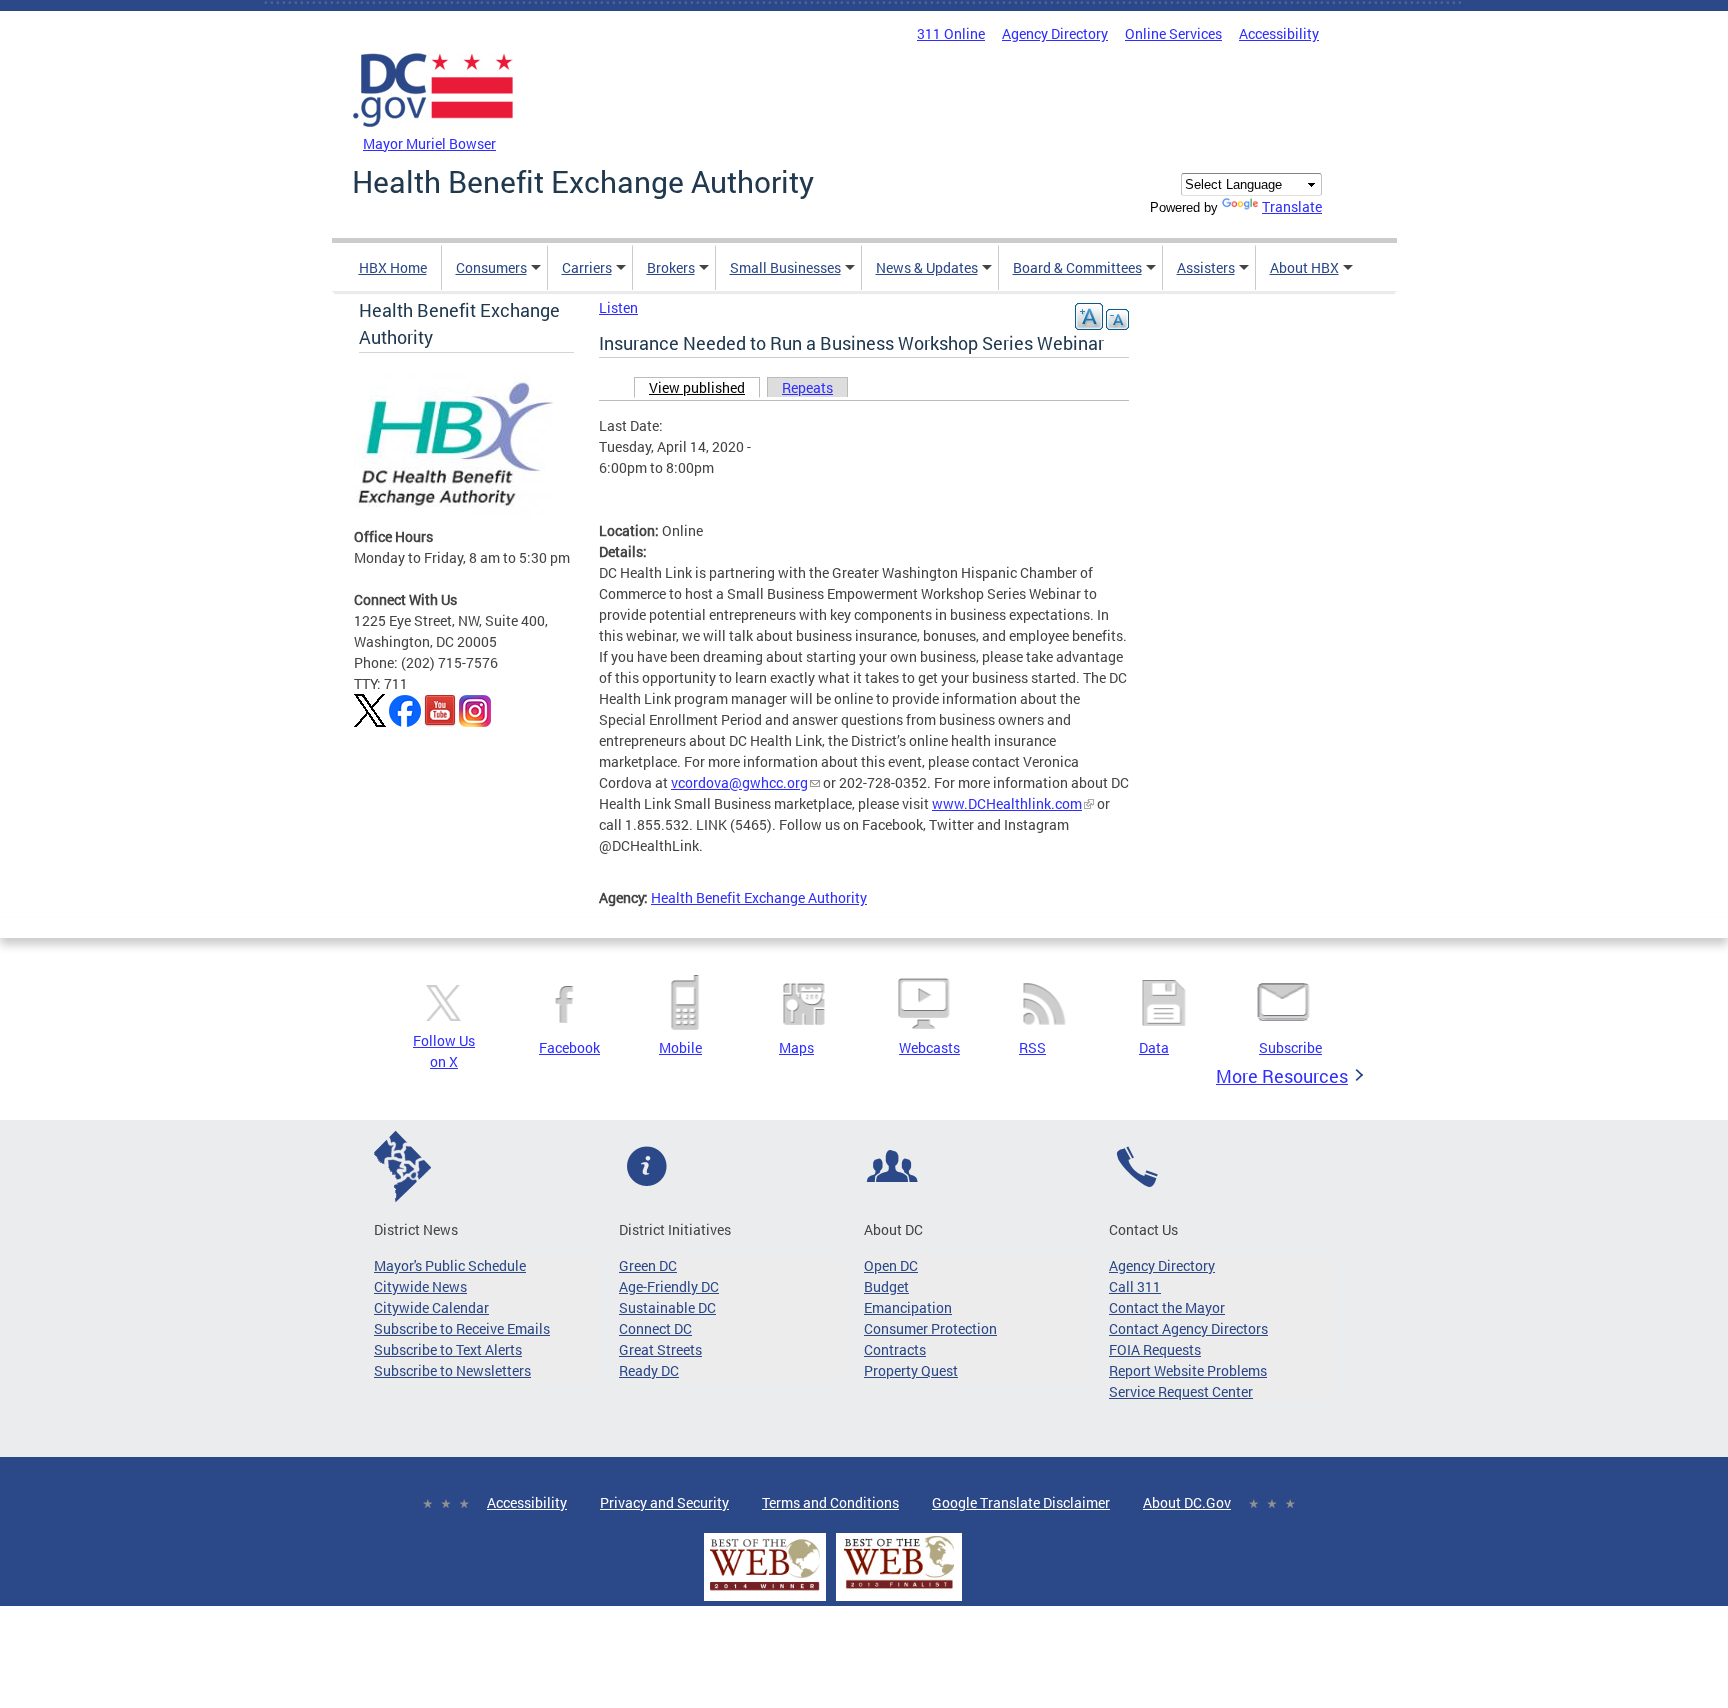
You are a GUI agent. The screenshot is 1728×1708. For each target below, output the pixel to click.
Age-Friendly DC (669, 1286)
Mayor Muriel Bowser (429, 143)
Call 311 (1135, 1286)
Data (1154, 1047)
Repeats (807, 387)
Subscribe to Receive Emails (462, 1328)
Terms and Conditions (830, 1502)
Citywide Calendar (431, 1307)
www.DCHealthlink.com (1007, 803)
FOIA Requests (1155, 1349)
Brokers (671, 267)
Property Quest (911, 1370)
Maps (796, 1047)
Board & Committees (1077, 267)
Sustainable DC (667, 1307)
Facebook (569, 1047)
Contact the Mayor (1167, 1307)
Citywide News (420, 1286)
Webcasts (929, 1047)
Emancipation (908, 1307)
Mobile (680, 1047)
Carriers (587, 267)
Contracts (895, 1349)
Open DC (891, 1265)
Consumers (491, 267)
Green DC (648, 1265)
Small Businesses (785, 267)
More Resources (1282, 1076)
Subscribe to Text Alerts (448, 1349)
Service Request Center (1181, 1391)
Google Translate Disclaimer (1021, 1502)
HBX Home (393, 267)
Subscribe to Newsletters (452, 1370)
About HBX (1304, 267)
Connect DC (655, 1328)
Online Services (1173, 33)
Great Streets (660, 1349)
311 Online (951, 33)
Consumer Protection (930, 1328)
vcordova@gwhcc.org (739, 782)
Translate (1292, 206)
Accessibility (1279, 33)
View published (704, 387)
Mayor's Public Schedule (450, 1265)
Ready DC (649, 1370)
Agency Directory (1055, 33)
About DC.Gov (1187, 1502)
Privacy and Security (664, 1502)
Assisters (1206, 267)
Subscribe (1290, 1047)
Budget (886, 1286)
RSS (1032, 1047)
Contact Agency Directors (1188, 1328)
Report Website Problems (1188, 1370)
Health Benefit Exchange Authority (759, 897)
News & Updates (927, 267)
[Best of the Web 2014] (765, 1590)
